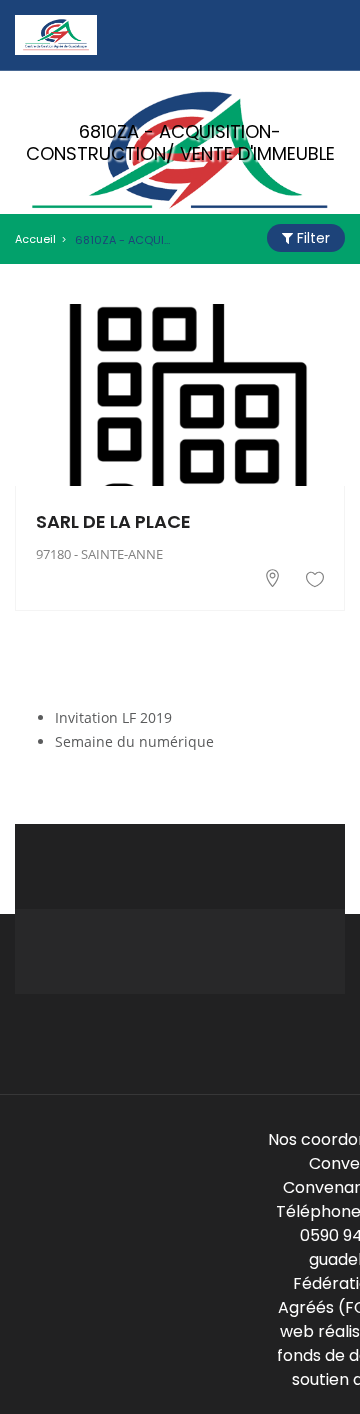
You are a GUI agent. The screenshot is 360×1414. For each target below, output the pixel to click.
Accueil (35, 239)
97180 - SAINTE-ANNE (99, 554)
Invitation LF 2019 (113, 717)
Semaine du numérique (134, 741)
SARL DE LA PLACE (113, 521)
